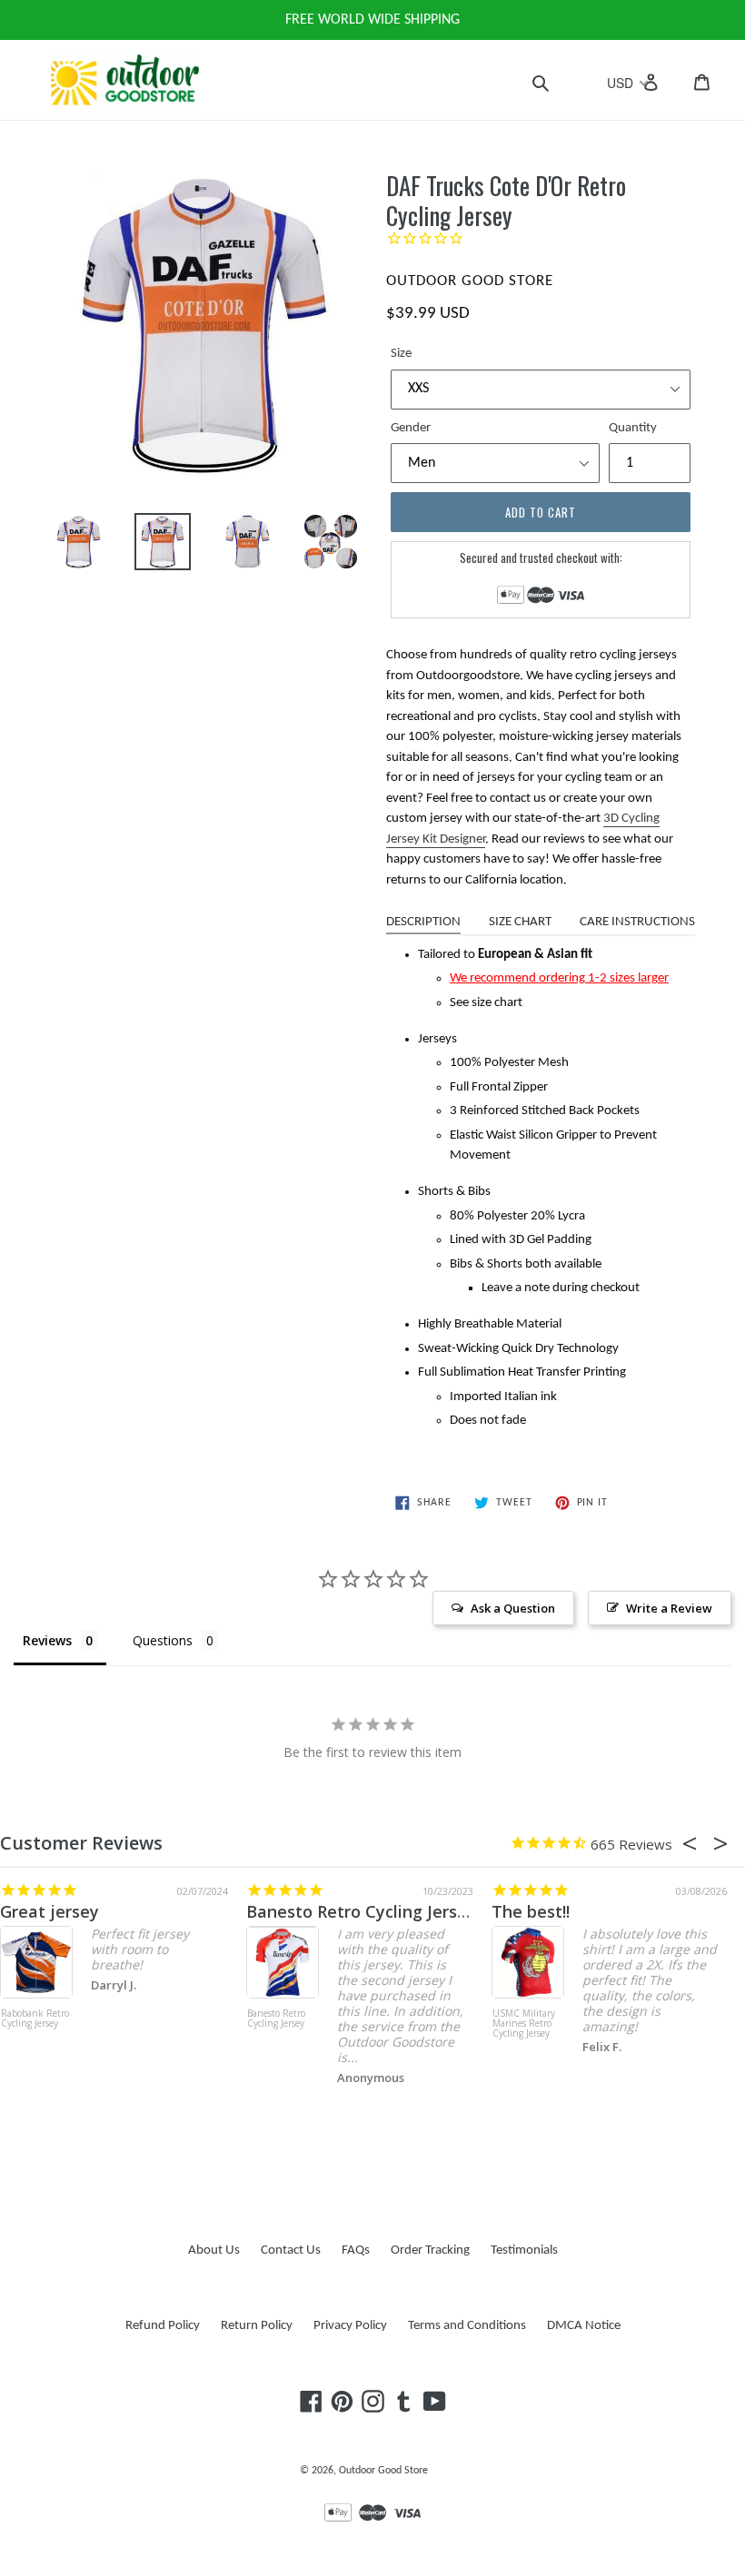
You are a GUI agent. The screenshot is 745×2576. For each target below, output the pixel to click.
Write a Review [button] (669, 1608)
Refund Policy (163, 2326)
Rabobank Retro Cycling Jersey (35, 2019)
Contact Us (291, 2250)
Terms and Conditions (467, 2326)
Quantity (633, 428)
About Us (214, 2250)
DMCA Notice (584, 2326)
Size (401, 354)
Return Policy (257, 2326)
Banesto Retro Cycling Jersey (361, 1911)
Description (423, 922)
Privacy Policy (350, 2326)
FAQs (356, 2250)
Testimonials (524, 2250)
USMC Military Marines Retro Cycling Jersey (524, 2024)
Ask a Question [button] (513, 1608)
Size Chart (520, 922)
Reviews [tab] (47, 1640)
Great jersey (50, 1911)
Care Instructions (637, 922)
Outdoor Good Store (383, 2471)
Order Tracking (430, 2250)
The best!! (531, 1911)
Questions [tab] (163, 1640)
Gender (411, 428)
